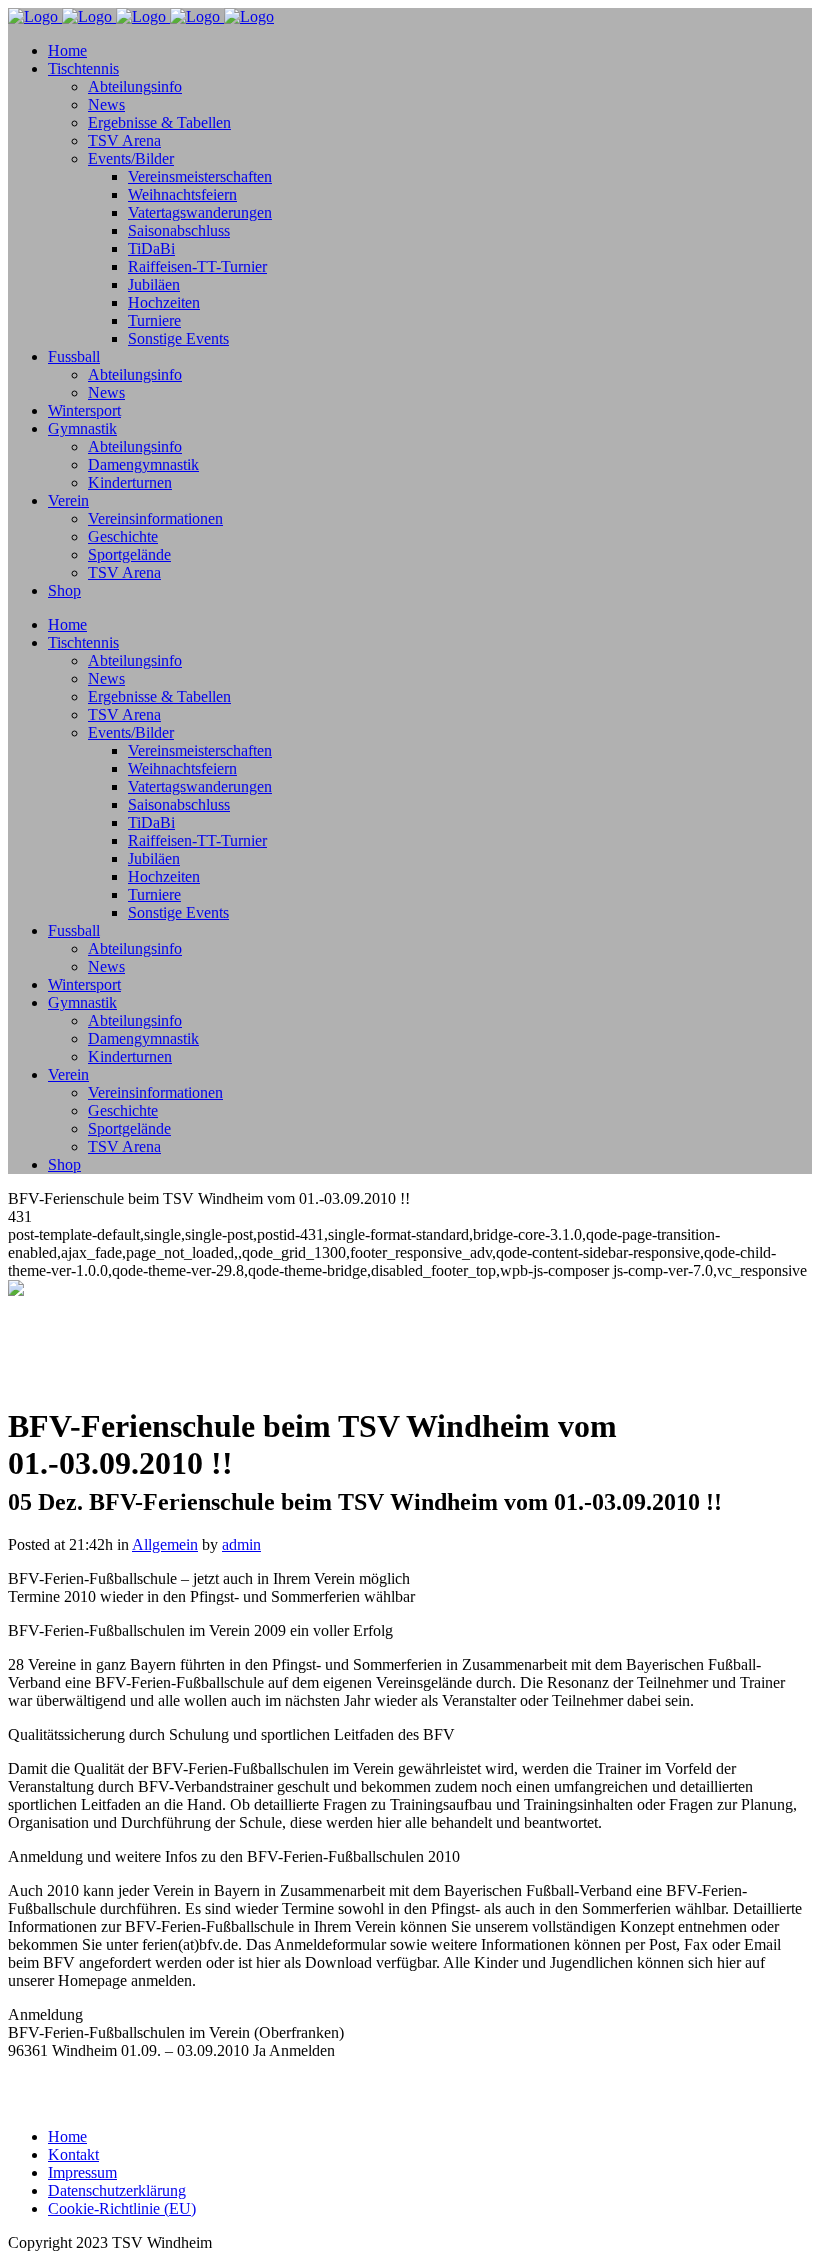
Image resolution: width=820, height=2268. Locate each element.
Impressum (82, 2172)
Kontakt (73, 2154)
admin (241, 1544)
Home (67, 2136)
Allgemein (165, 1544)
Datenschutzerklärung (117, 2190)
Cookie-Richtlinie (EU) (122, 2208)
